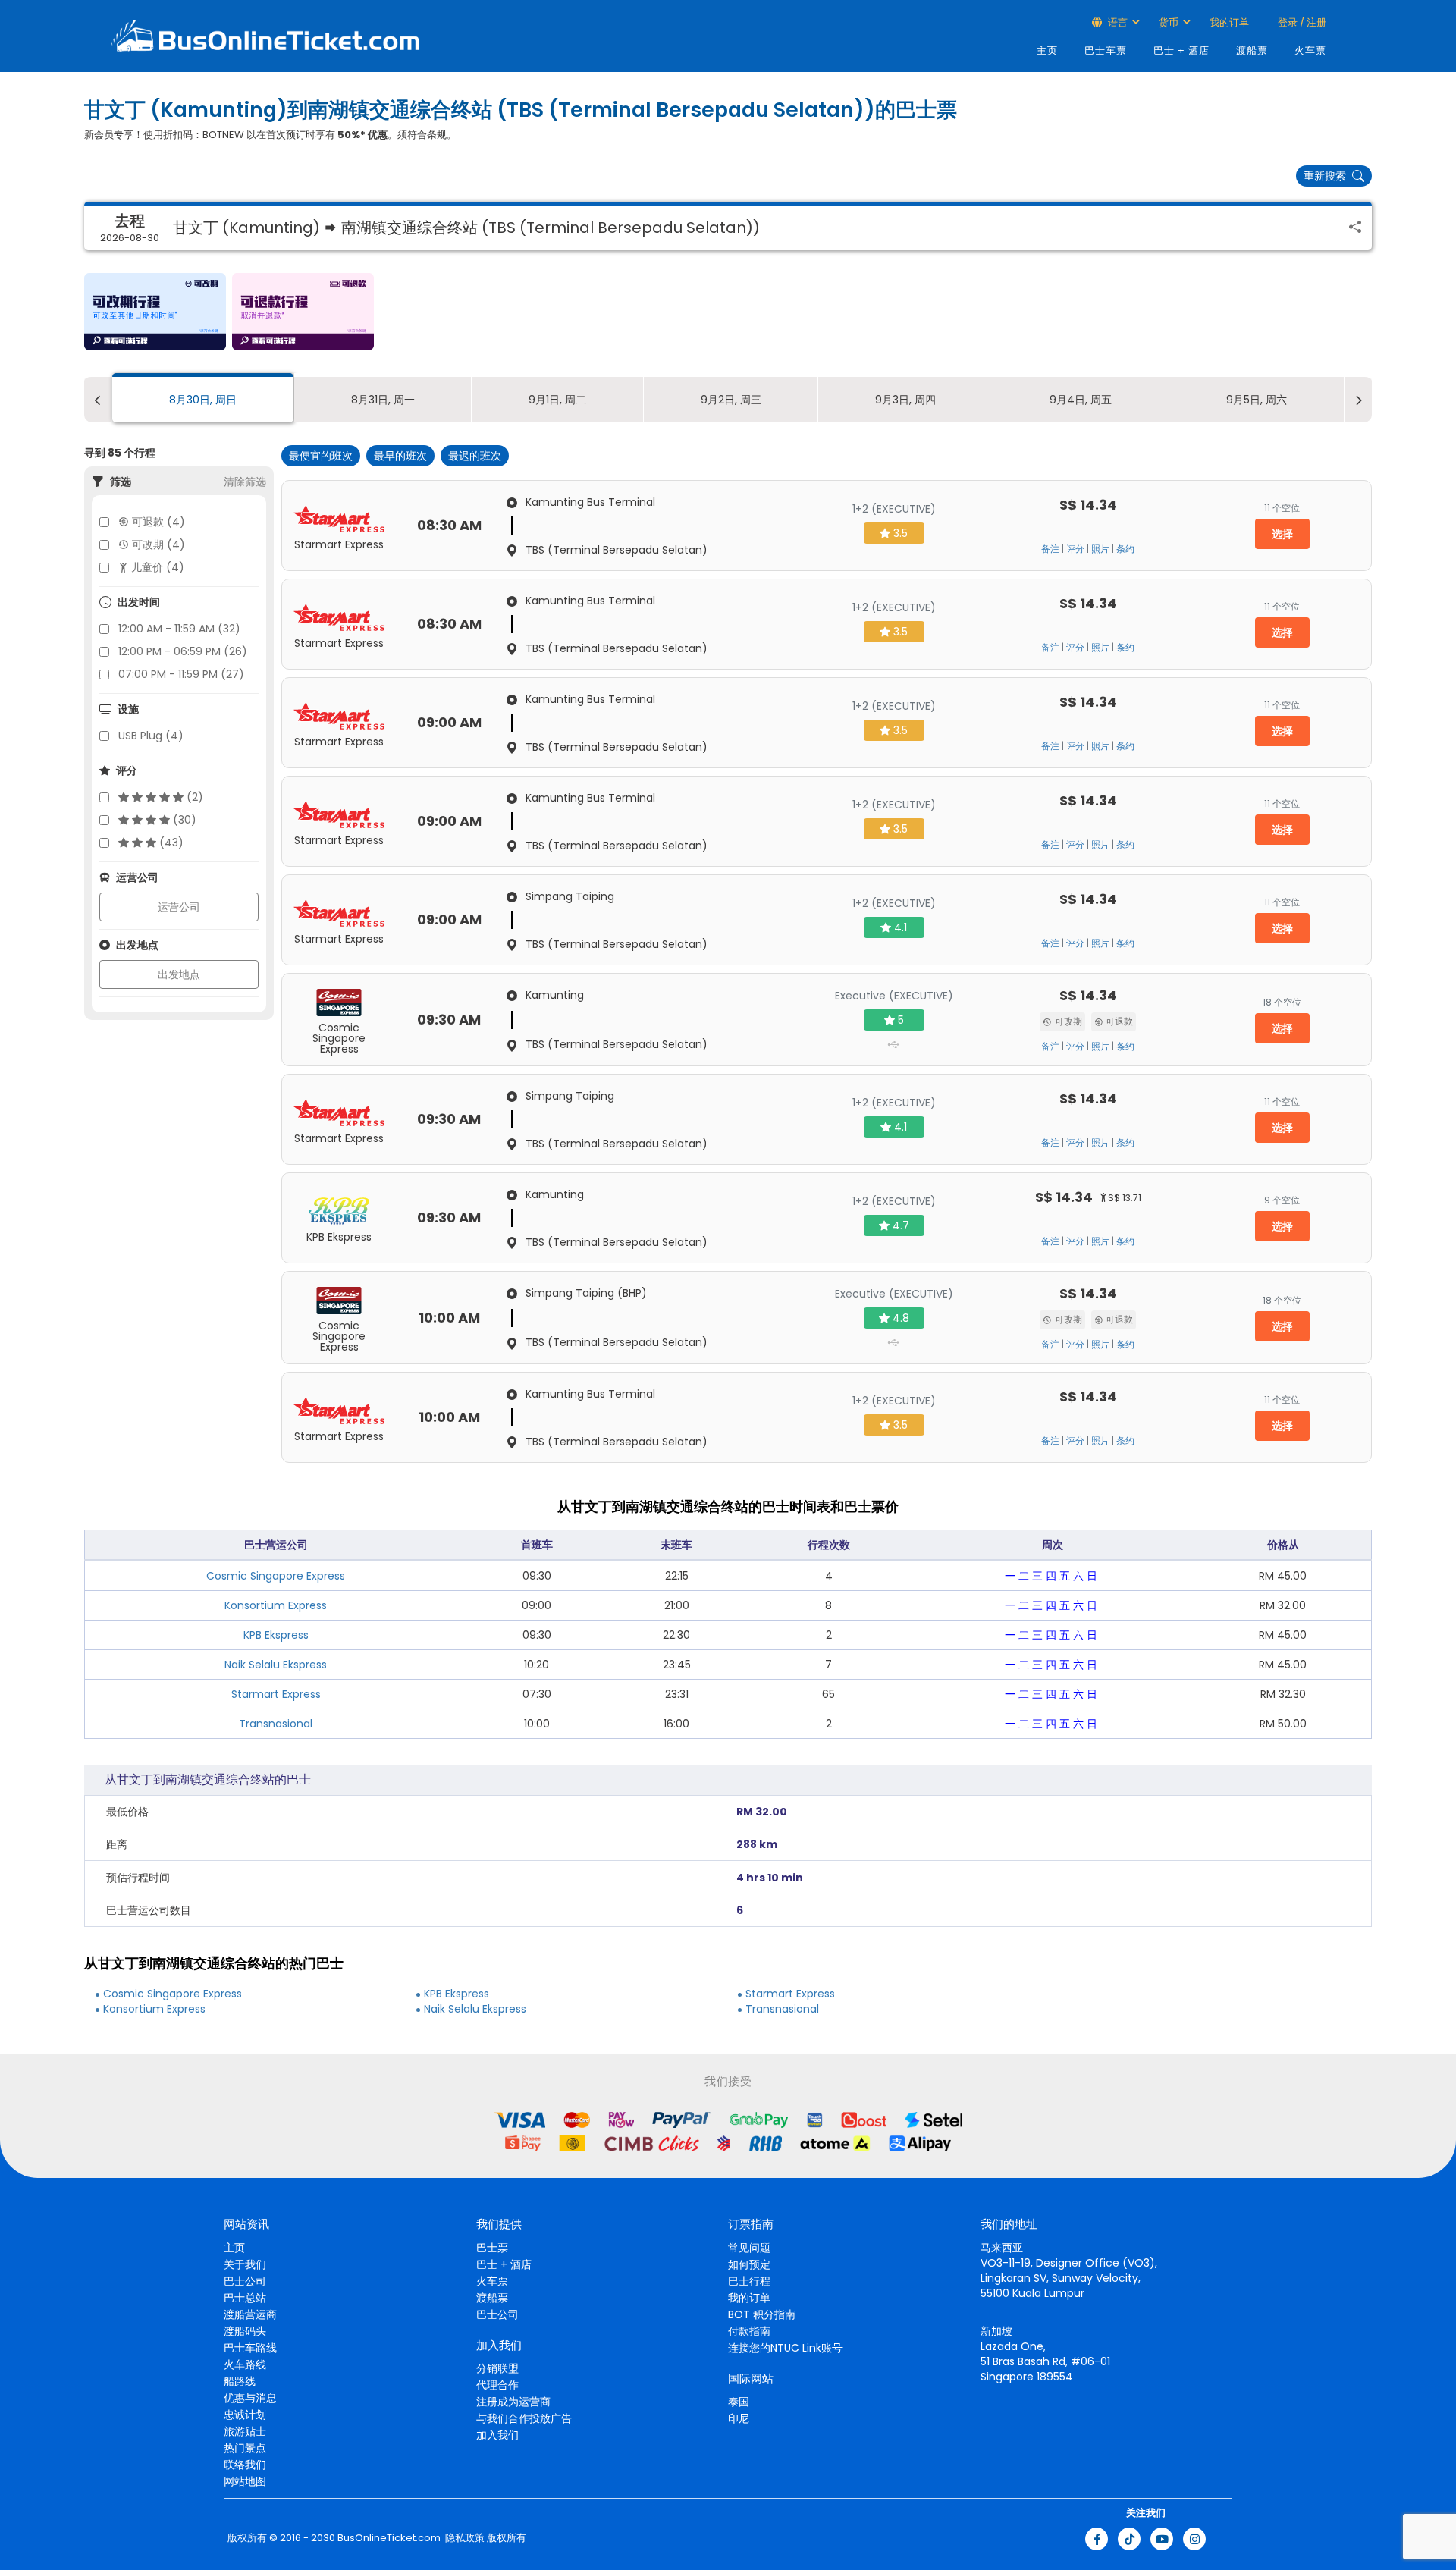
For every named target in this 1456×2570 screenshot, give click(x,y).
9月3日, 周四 (905, 400)
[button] (155, 312)
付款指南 (749, 2331)
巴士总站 (245, 2298)
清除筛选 (245, 482)
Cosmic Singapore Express (276, 1576)
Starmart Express (276, 1694)
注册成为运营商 (513, 2402)
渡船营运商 (250, 2314)
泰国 (739, 2402)
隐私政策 (464, 2538)
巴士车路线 (250, 2348)
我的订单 (1229, 22)
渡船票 (1252, 50)
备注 (1050, 549)
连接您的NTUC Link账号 (785, 2348)
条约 (1125, 549)
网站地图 (245, 2481)
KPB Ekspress (276, 1635)
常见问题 (749, 2248)
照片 (1100, 549)
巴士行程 (749, 2281)
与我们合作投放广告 (524, 2418)
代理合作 (497, 2385)
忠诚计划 (245, 2415)
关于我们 (245, 2264)
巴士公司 (245, 2281)
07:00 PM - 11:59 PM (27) (181, 674)
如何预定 (749, 2264)
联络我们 (245, 2465)
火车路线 (245, 2364)
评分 (1075, 549)
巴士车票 (1106, 50)
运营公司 (179, 907)
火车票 (1310, 50)
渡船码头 (245, 2331)
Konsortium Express (276, 1605)
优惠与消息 (250, 2398)
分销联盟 (497, 2368)
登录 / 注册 (1301, 22)
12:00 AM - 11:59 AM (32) (179, 629)
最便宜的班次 (321, 456)
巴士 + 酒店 (1181, 50)
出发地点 (179, 974)
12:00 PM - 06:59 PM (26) (183, 651)
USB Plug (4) (151, 736)
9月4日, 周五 (1081, 400)
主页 (1047, 50)
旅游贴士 (245, 2431)
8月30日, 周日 (203, 400)
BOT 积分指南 (762, 2314)
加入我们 (497, 2435)
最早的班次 (400, 456)
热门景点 (245, 2448)
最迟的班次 (475, 456)
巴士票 (492, 2248)
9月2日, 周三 (731, 400)
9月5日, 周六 (1257, 400)
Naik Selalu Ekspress (276, 1665)
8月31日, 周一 (383, 400)
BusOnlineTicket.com (389, 2538)
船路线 (240, 2381)
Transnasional (276, 1724)
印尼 (739, 2418)
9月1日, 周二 (557, 400)
